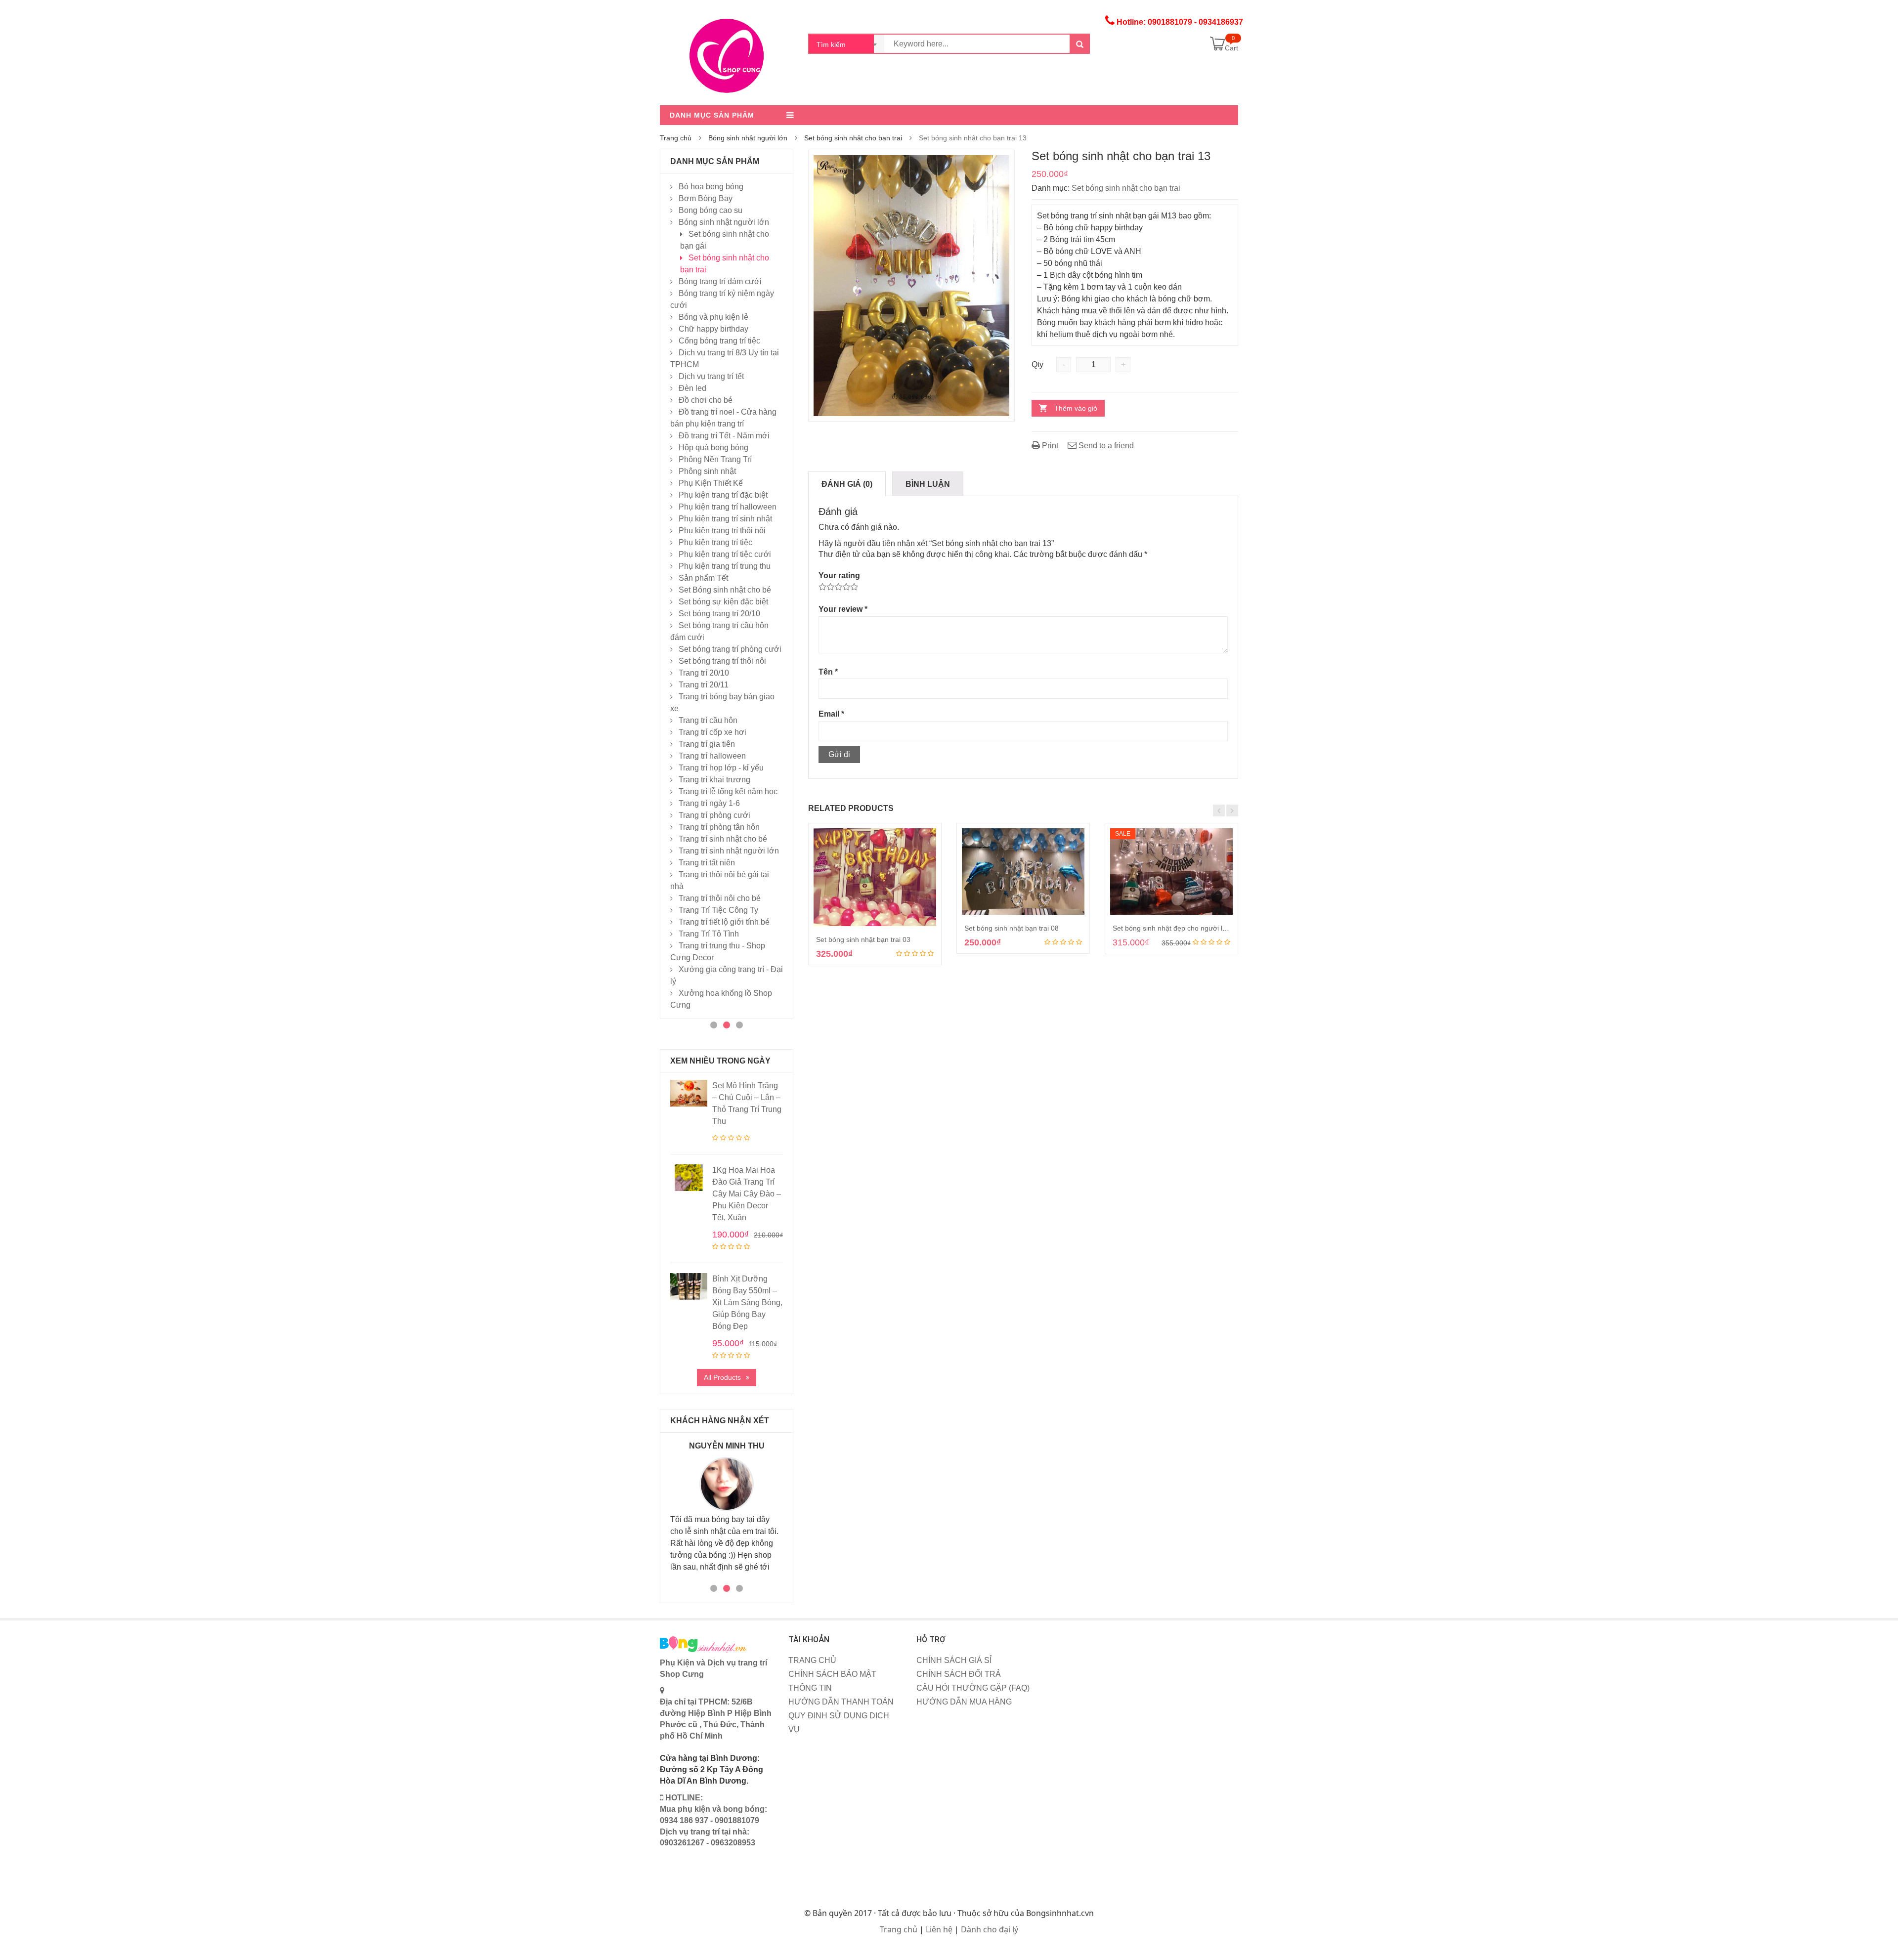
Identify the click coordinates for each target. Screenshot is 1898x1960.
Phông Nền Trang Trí (715, 459)
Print (1049, 446)
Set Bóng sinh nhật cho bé (725, 590)
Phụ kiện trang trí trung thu (725, 566)
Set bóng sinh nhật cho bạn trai (853, 138)
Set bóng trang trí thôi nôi (722, 661)
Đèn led (692, 388)
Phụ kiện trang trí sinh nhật (725, 519)
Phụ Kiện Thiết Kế (711, 483)
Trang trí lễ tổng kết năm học (728, 791)
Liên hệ (939, 1929)
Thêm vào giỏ (1076, 408)
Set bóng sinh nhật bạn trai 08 (1012, 928)
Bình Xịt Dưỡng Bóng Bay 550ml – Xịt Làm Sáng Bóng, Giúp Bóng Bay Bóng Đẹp (747, 1302)
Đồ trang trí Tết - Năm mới (724, 436)
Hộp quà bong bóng (713, 447)
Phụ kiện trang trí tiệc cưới (725, 554)
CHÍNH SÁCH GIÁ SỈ (954, 1660)
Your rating (839, 575)
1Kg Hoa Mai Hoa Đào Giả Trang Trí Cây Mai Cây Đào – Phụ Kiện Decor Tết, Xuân (747, 1194)
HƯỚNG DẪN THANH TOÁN (841, 1702)
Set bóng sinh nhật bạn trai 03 (863, 939)
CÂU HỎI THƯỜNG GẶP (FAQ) (973, 1688)
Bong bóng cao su (711, 210)
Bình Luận (928, 484)
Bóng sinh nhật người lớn (748, 138)
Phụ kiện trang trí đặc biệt (723, 495)
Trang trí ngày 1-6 (709, 803)
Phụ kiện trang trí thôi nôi (722, 531)
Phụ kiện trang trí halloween (728, 507)
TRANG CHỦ (812, 1660)
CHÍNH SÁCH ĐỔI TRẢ (959, 1674)
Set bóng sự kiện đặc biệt (723, 602)
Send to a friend (1105, 446)
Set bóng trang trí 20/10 (719, 614)
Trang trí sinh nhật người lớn (729, 851)
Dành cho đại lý (990, 1929)
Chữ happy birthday (713, 329)
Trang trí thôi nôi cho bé (720, 898)
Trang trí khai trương (714, 780)
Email (831, 714)
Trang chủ (676, 138)
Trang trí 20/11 (704, 685)
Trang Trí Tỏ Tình (709, 934)
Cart (1231, 48)
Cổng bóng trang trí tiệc (719, 341)
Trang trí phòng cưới (714, 815)
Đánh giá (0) (847, 484)
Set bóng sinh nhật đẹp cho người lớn (1172, 928)
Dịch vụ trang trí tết (711, 376)
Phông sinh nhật (707, 471)
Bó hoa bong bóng (711, 187)
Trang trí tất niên (707, 863)
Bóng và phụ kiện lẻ (713, 317)
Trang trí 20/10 (704, 673)
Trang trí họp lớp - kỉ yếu (721, 768)
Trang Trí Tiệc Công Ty (718, 910)
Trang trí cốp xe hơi (712, 732)
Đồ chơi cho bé (706, 400)
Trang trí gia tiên (707, 744)
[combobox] (847, 44)
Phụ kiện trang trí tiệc (715, 542)
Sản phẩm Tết (703, 578)
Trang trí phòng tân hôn (719, 827)
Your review (843, 609)
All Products (722, 1377)
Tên (828, 672)
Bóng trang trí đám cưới (720, 281)
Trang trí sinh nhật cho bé (723, 839)
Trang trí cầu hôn (708, 720)
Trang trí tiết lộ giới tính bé (724, 922)
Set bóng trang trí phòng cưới (730, 649)
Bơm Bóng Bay (706, 198)
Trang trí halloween (712, 756)
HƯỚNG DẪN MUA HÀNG (964, 1702)
